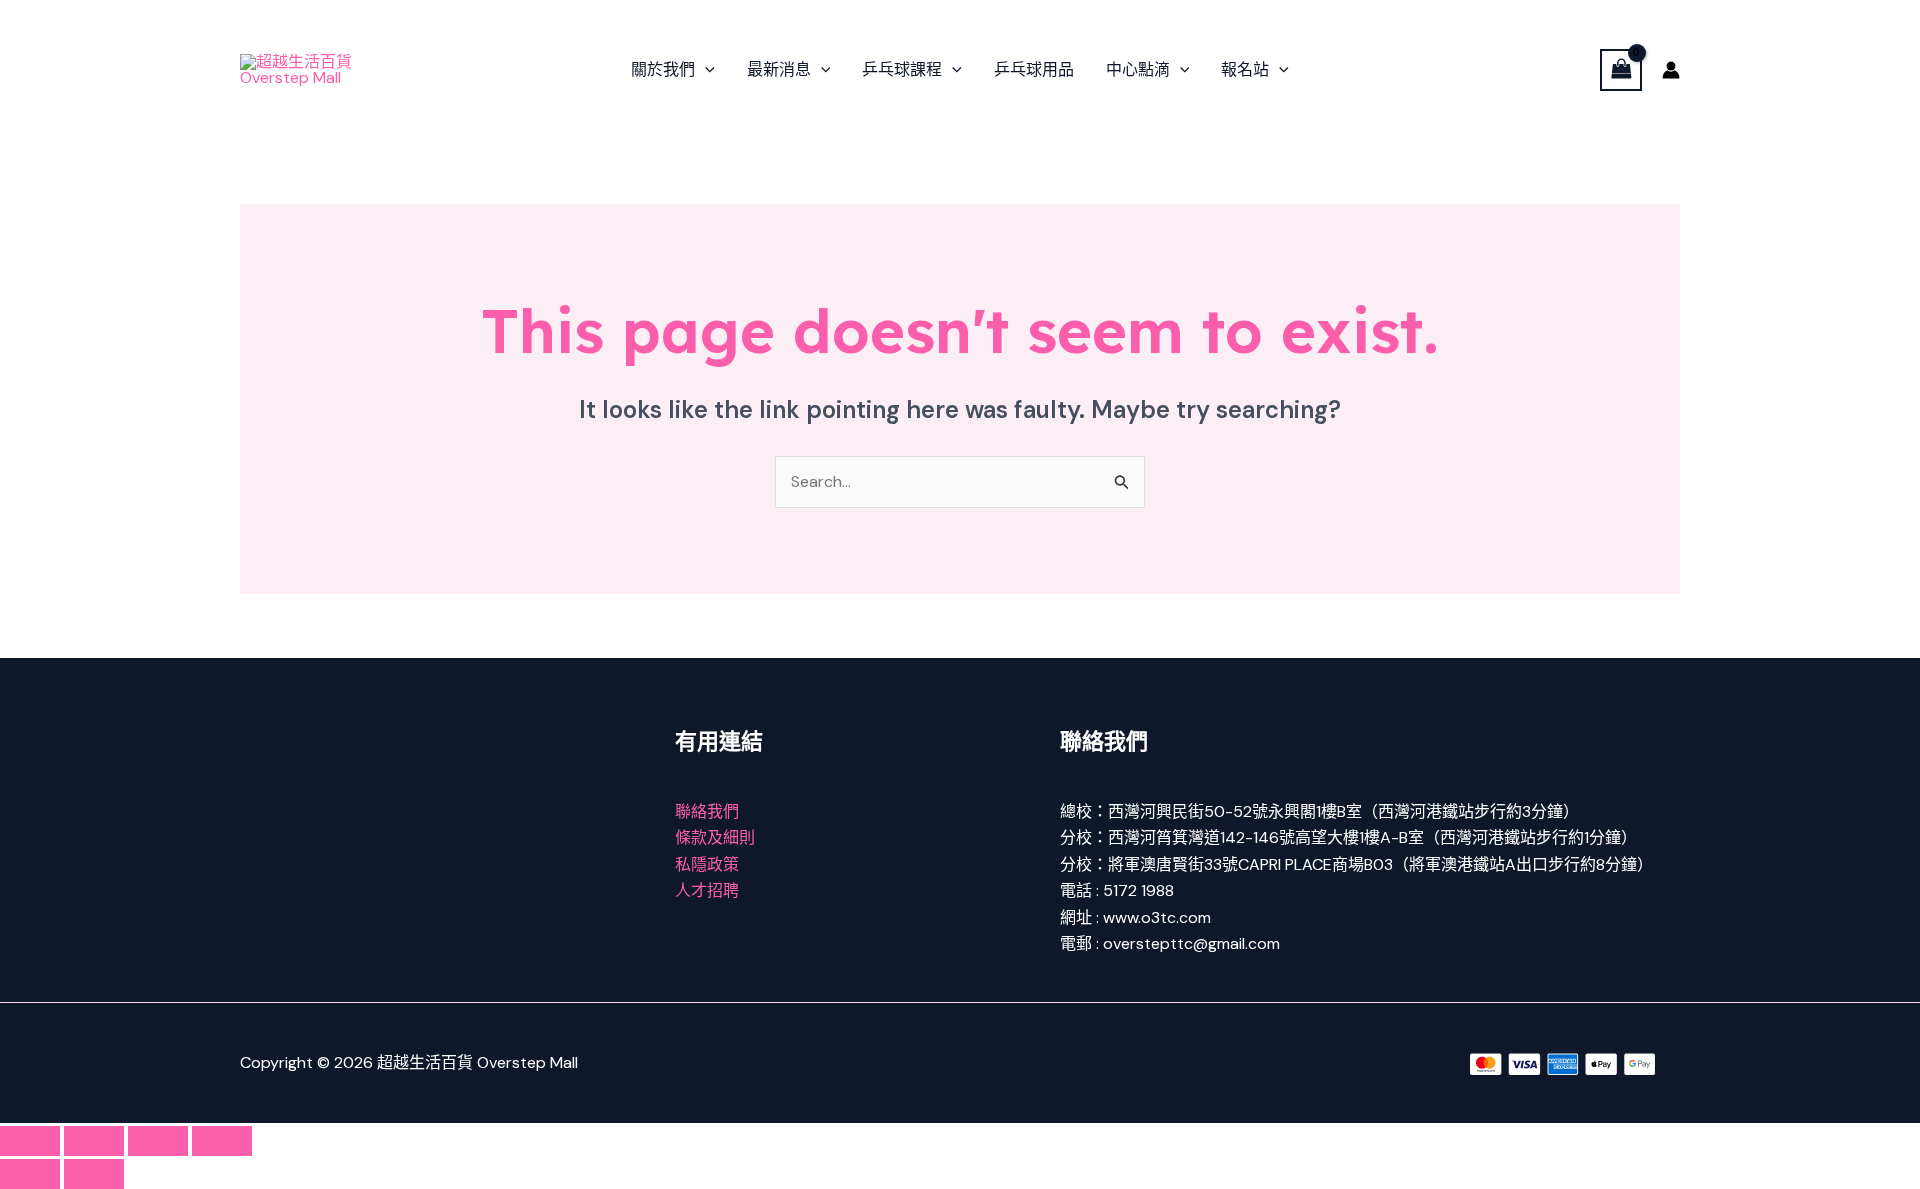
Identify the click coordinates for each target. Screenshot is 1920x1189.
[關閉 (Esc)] (222, 1141)
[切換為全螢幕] (94, 1141)
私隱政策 (707, 864)
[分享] (158, 1141)
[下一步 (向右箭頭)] (94, 1174)
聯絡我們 (707, 811)
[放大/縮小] (30, 1141)
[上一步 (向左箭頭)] (30, 1174)
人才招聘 (707, 890)
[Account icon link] (1671, 70)
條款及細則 (715, 837)
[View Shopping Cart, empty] (1621, 69)
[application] (705, 70)
